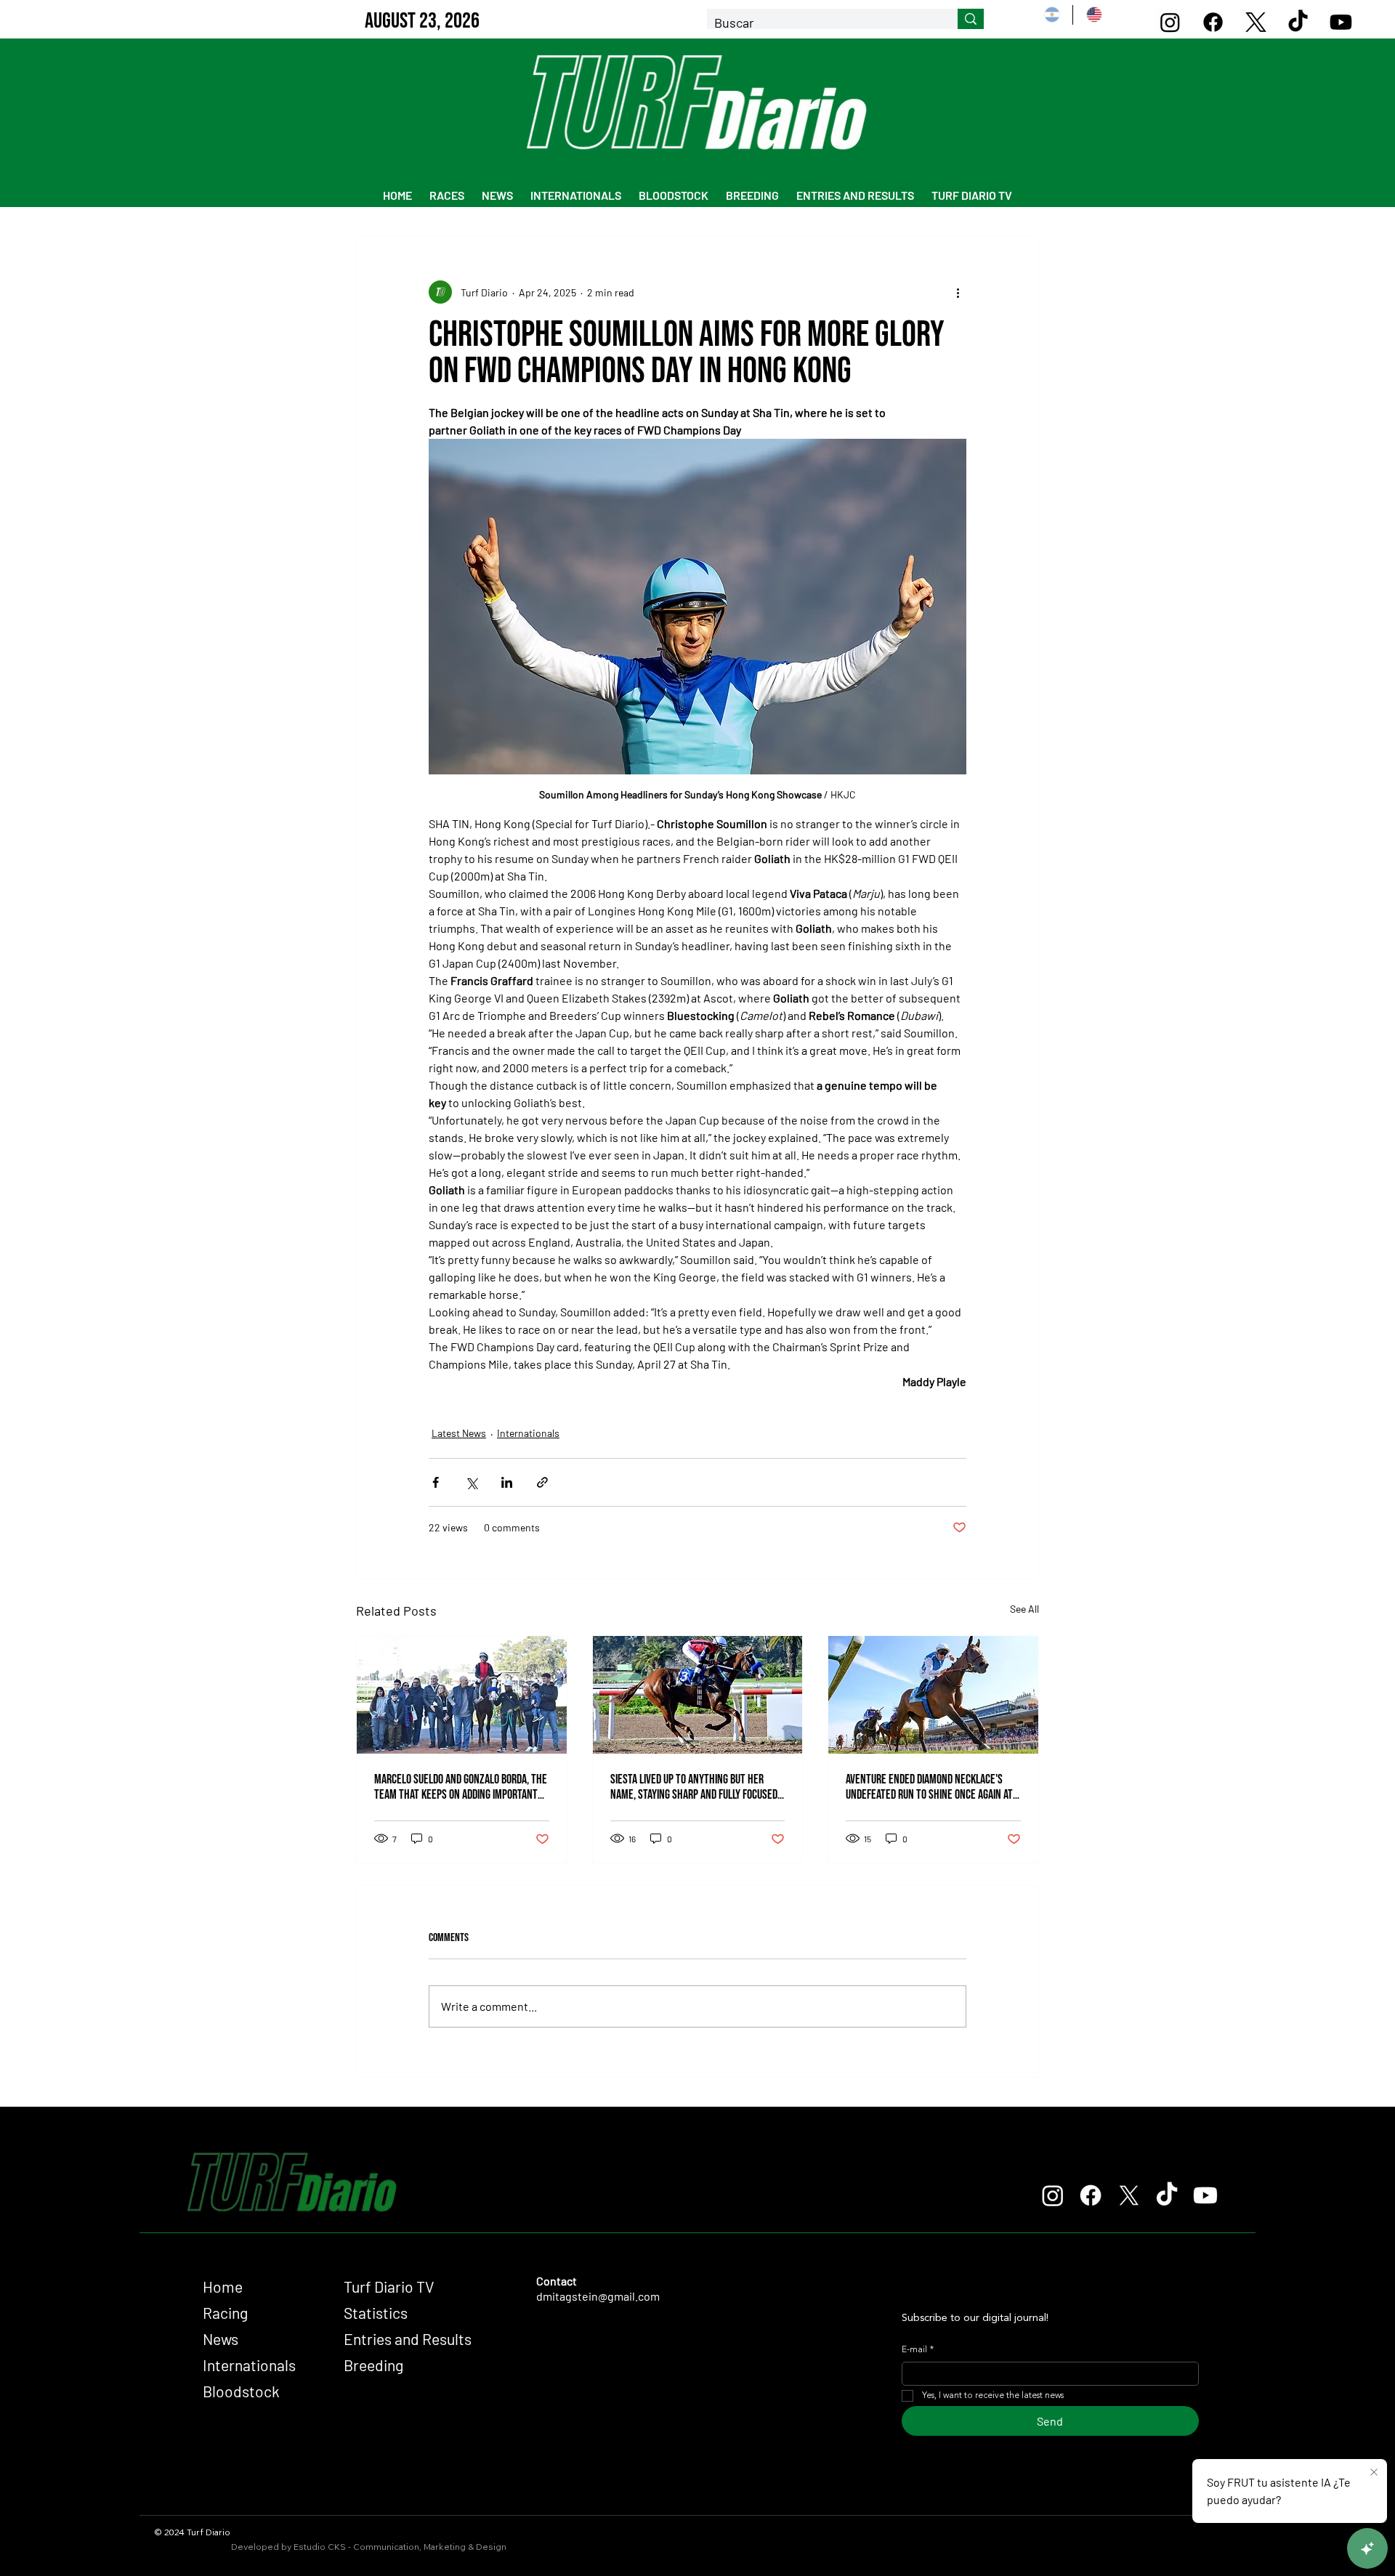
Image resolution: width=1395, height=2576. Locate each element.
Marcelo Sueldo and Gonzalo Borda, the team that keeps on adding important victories (461, 1787)
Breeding (373, 2365)
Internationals (528, 1433)
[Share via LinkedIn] (507, 1482)
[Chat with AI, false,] (1367, 2548)
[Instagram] (1170, 22)
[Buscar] (971, 19)
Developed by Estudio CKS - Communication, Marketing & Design (369, 2547)
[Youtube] (1341, 22)
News (221, 2339)
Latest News (459, 1433)
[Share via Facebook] (436, 1482)
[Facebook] (1213, 22)
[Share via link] (542, 1482)
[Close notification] (1374, 2473)
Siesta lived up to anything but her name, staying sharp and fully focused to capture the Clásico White (694, 1787)
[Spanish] (1052, 15)
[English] (1093, 15)
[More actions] (958, 292)
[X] (1256, 22)
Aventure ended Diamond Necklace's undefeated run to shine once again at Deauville (929, 1787)
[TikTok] (1298, 22)
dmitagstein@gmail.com (598, 2296)
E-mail (918, 2350)
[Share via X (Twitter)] (471, 1482)
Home (223, 2287)
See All (1024, 1609)
